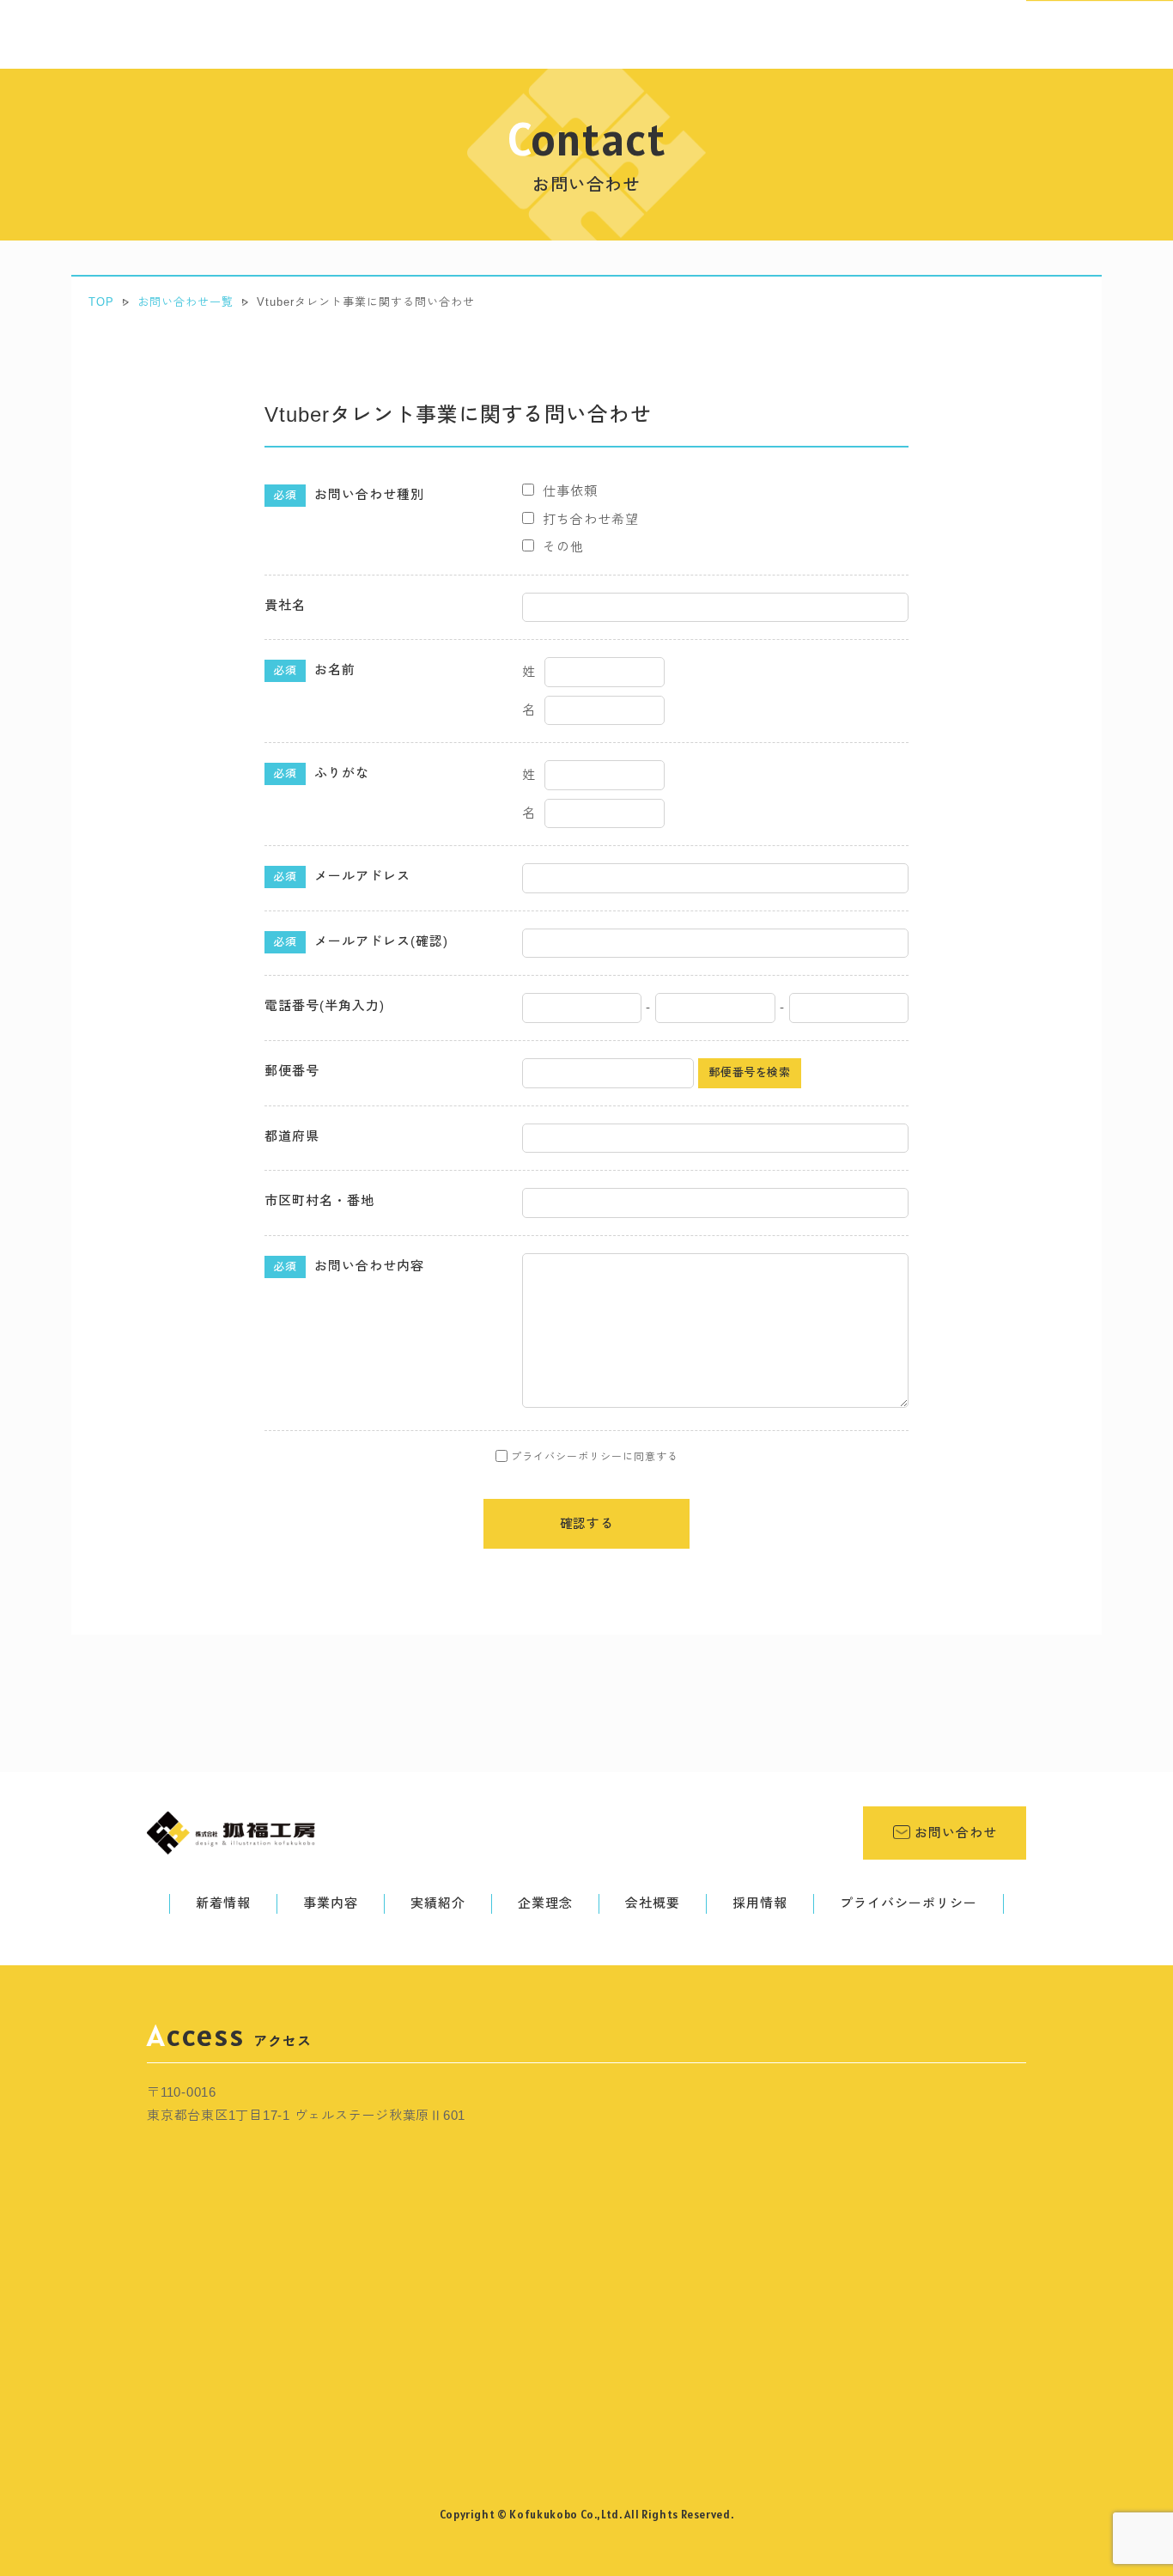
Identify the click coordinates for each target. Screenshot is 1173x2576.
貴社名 (285, 605)
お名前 (314, 670)
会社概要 (653, 1903)
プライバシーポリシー (909, 1903)
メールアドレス (342, 876)
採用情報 (760, 1903)
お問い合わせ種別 (349, 494)
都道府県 (292, 1136)
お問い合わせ (954, 1833)
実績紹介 (438, 1903)
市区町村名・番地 (319, 1200)
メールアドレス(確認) (361, 941)
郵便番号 (292, 1071)
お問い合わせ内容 (349, 1266)
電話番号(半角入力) (325, 1005)
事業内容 (331, 1903)
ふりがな (321, 773)
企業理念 (545, 1903)
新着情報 (223, 1903)
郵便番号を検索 (750, 1072)
